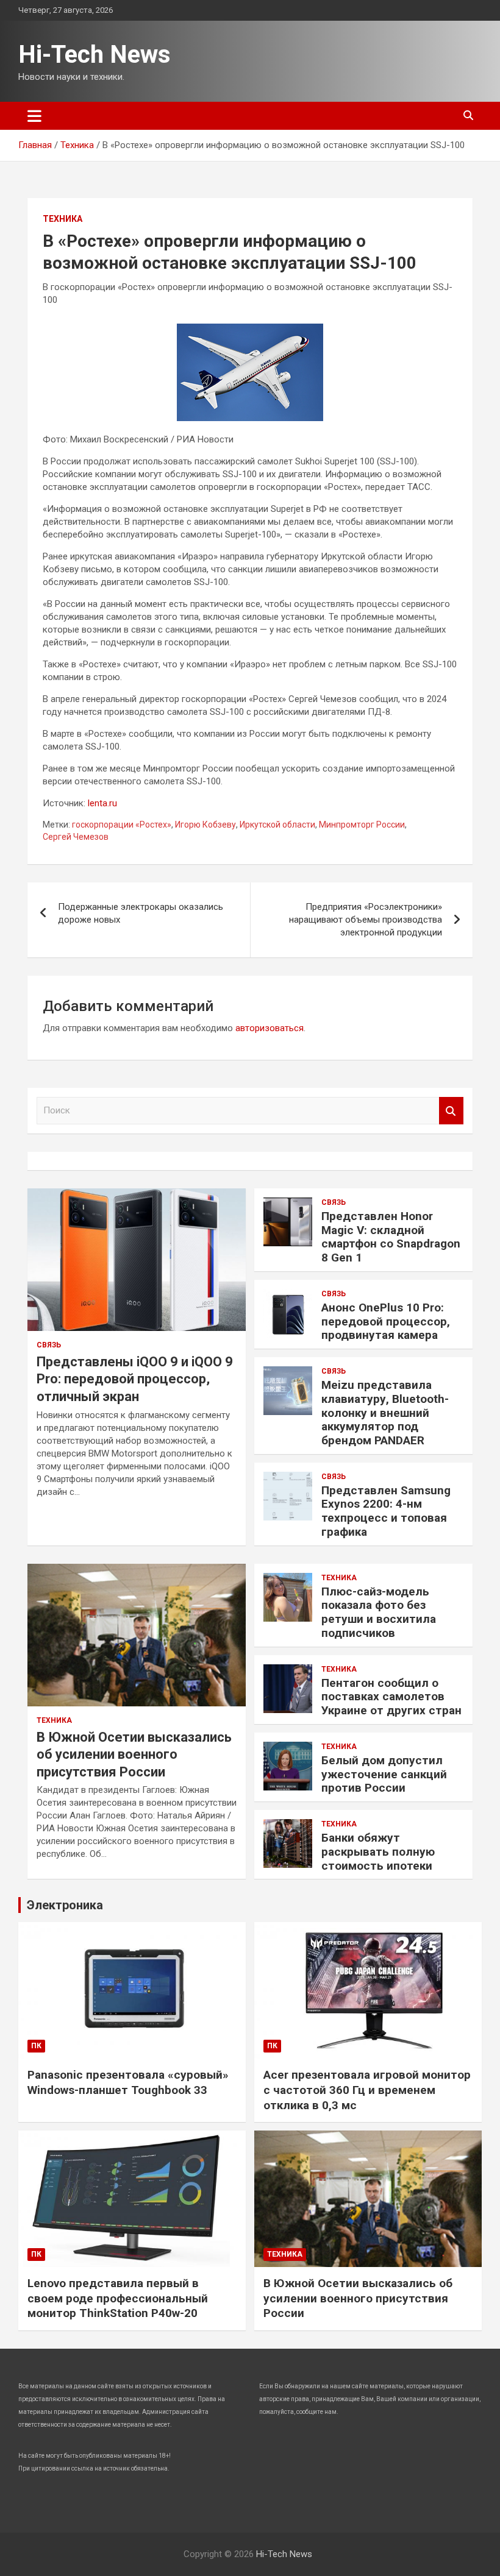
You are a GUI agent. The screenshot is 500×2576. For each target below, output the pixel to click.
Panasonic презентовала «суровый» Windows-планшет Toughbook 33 (128, 2082)
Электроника (65, 1905)
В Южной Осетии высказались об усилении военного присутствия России (134, 1755)
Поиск (451, 1111)
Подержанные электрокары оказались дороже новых (141, 913)
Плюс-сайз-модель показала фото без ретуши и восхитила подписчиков (379, 1612)
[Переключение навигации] (34, 116)
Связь (49, 1345)
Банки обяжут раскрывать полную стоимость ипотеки (378, 1852)
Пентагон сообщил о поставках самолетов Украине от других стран (391, 1697)
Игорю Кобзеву (205, 825)
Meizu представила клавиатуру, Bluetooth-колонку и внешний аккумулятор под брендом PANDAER (385, 1413)
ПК (36, 2046)
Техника (62, 219)
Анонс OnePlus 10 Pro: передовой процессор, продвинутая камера (386, 1322)
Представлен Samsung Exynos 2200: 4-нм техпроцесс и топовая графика (386, 1511)
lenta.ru (102, 803)
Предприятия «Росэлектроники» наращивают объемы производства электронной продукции (366, 920)
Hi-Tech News (95, 55)
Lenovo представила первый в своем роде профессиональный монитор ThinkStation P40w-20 (118, 2298)
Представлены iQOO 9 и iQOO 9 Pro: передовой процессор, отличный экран (135, 1379)
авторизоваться (270, 1028)
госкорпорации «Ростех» (122, 825)
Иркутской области (277, 825)
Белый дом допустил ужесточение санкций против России (384, 1774)
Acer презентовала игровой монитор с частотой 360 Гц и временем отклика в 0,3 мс (367, 2090)
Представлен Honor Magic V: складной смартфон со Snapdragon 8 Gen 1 (391, 1237)
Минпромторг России (362, 825)
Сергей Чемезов (76, 837)
